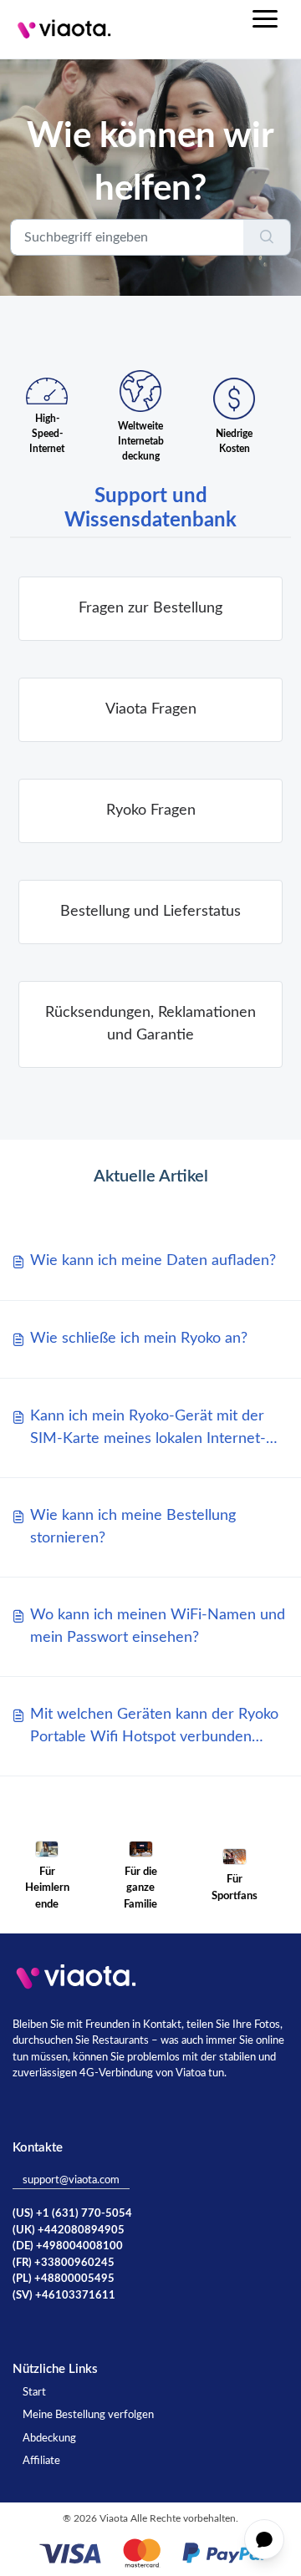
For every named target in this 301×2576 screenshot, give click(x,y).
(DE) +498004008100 (68, 2246)
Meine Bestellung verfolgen (88, 2415)
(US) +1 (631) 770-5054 (72, 2214)
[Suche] (267, 237)
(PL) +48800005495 (64, 2279)
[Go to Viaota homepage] (64, 29)
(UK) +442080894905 (69, 2231)
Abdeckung (49, 2439)
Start (34, 2393)
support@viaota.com (71, 2180)
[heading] (150, 609)
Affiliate (41, 2461)
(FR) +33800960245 (64, 2263)
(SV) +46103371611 (64, 2296)
